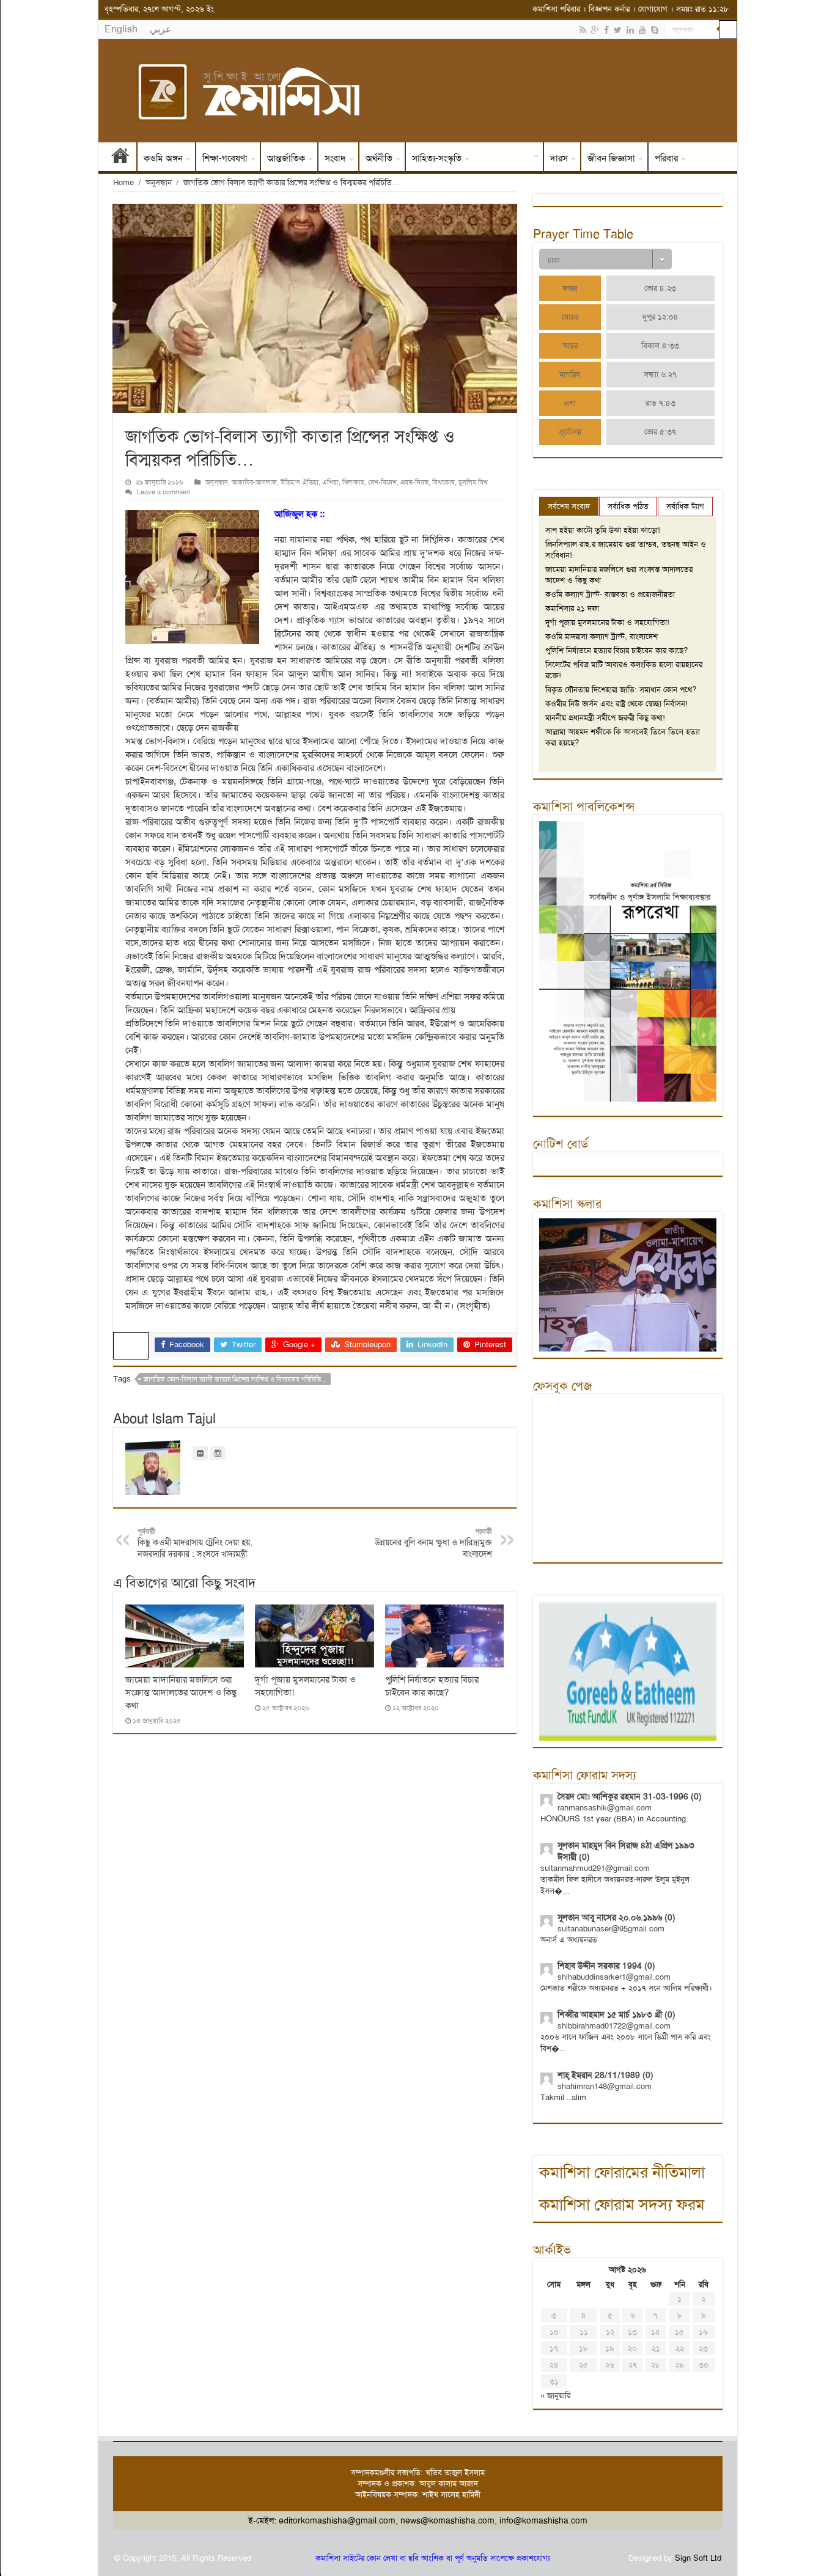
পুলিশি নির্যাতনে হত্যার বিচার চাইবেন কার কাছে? (432, 1686)
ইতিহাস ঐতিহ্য (505, 158)
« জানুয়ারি (555, 2395)
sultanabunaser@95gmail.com (611, 1929)
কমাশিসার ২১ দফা (572, 608)
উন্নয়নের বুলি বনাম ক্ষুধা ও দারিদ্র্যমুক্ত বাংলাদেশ (433, 1543)
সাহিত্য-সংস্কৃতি (437, 158)
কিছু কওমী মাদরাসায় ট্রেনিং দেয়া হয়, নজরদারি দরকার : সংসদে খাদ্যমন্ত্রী (195, 1543)
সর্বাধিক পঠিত (628, 506)
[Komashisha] (418, 91)
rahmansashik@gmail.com (605, 1808)
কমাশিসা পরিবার (556, 9)
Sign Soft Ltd (698, 2558)
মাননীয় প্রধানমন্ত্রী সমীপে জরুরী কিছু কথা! (605, 718)
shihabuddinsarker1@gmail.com (614, 1977)
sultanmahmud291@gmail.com (595, 1868)
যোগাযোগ (653, 9)
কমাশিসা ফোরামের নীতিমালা (622, 2172)
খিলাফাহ (353, 482)
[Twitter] (618, 30)
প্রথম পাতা (120, 158)
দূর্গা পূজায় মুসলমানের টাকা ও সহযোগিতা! (607, 622)
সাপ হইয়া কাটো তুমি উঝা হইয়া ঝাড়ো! (603, 530)
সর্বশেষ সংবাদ (569, 506)
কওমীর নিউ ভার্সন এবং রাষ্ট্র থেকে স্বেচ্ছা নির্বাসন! (616, 704)
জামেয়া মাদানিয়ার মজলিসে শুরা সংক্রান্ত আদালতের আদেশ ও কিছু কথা (181, 1692)
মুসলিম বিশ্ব (473, 482)
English (121, 29)
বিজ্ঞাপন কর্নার (609, 9)
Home (123, 182)
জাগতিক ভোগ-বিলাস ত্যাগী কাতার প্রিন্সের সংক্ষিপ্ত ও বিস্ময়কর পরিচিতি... (235, 1379)
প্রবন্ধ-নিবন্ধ (414, 482)
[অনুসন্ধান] (728, 29)
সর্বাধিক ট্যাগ (685, 506)
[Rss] (583, 30)
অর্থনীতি (379, 158)
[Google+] (595, 30)
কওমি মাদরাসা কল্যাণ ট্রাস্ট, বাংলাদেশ (601, 636)
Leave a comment (164, 492)
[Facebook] (606, 30)
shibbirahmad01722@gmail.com (614, 2026)
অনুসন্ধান (159, 182)
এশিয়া (330, 482)
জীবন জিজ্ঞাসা (611, 158)
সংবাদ (335, 158)
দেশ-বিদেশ (382, 482)
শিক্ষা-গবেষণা (225, 158)
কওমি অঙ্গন (163, 158)
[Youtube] (642, 30)
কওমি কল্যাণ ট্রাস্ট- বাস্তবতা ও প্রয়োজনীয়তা (610, 594)
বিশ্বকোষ (443, 482)
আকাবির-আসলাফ (254, 482)
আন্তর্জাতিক (286, 158)
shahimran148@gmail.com (605, 2086)
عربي (161, 29)
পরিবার (666, 158)
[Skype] (655, 30)
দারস (559, 158)
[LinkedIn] (630, 30)
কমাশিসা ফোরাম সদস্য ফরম (622, 2205)
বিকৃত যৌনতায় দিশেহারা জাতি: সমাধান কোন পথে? (621, 690)
